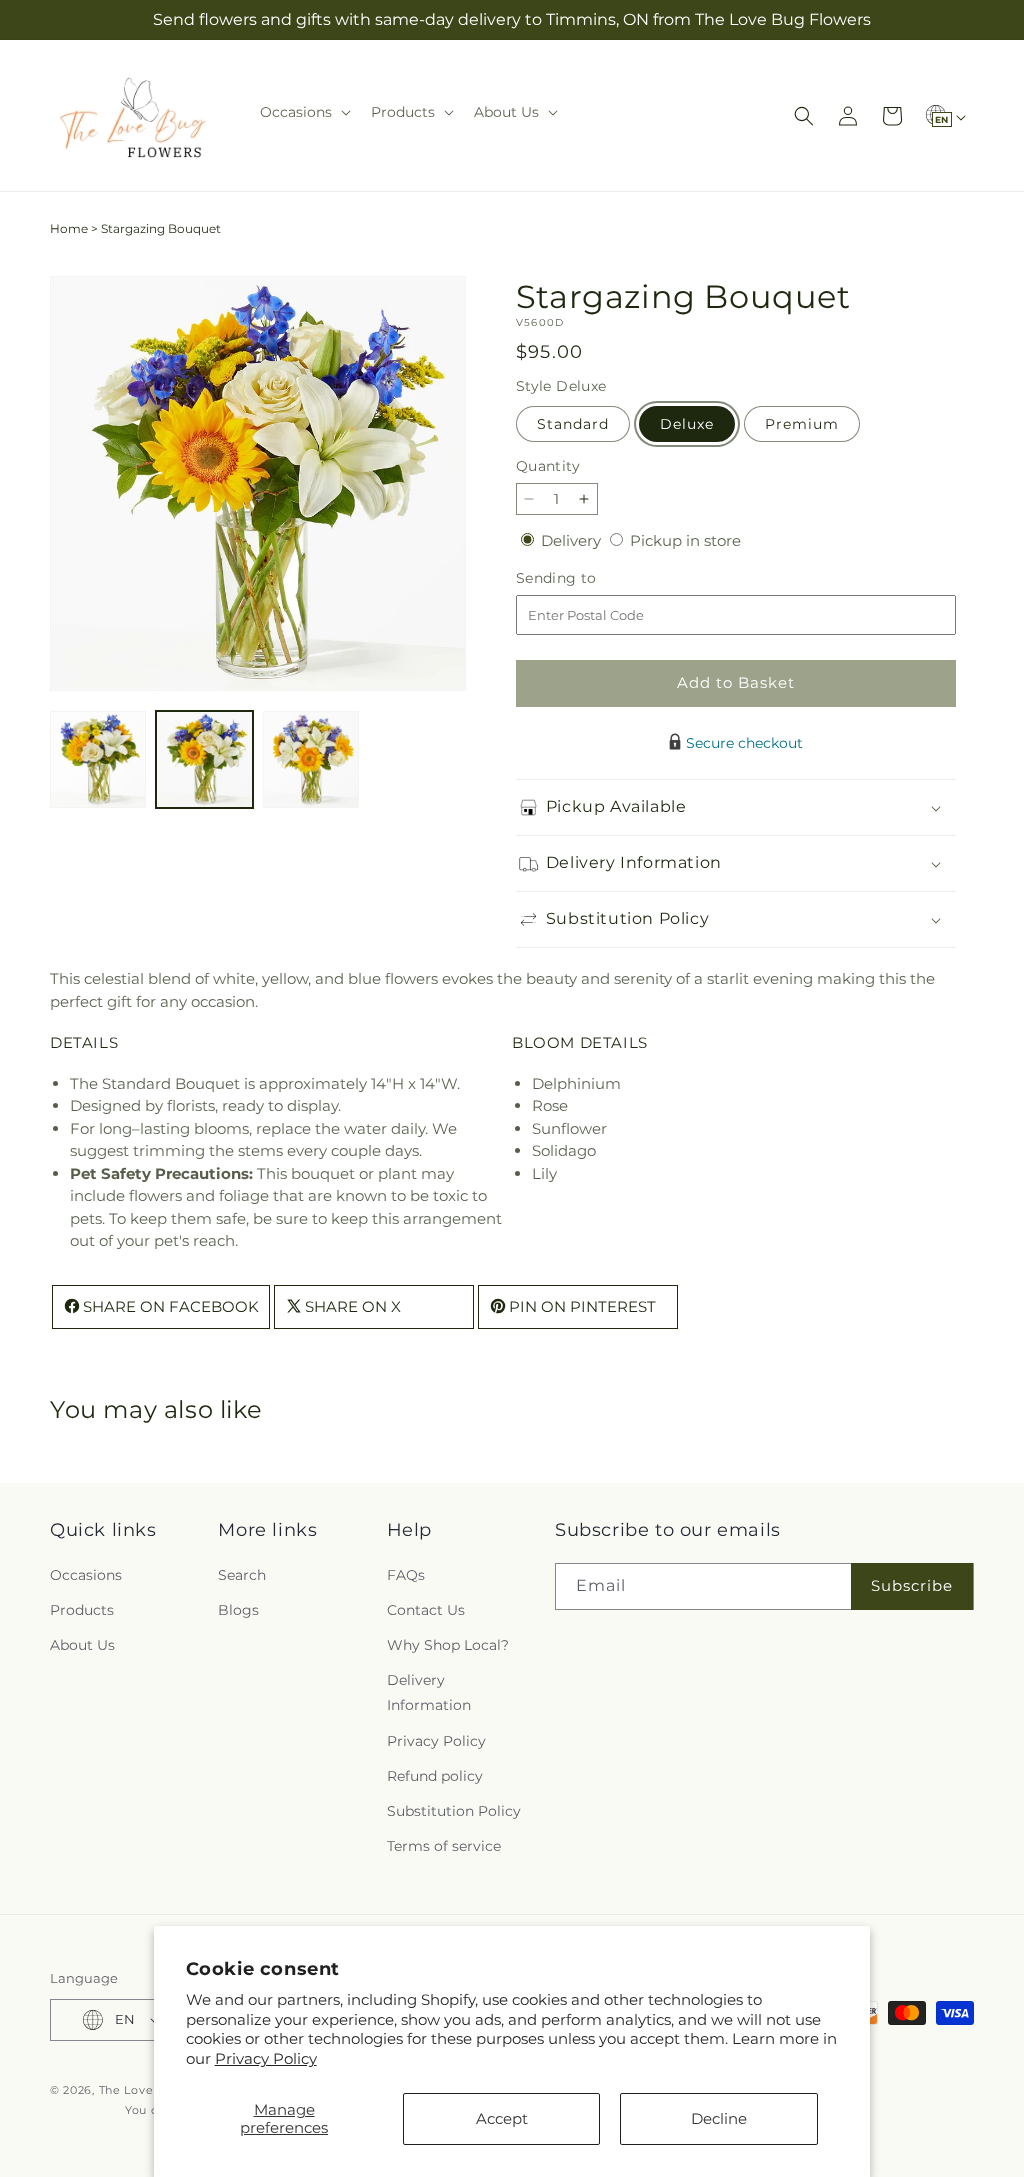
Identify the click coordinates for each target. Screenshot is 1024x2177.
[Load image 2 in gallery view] (204, 759)
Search (242, 1575)
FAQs (406, 1575)
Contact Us (426, 1610)
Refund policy (435, 1776)
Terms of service (444, 1846)
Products (82, 1610)
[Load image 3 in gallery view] (311, 759)
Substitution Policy (454, 1811)
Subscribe (912, 1585)
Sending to (586, 578)
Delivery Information (429, 1692)
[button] (303, 112)
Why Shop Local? (448, 1645)
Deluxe (687, 424)
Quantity (548, 466)
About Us (82, 1645)
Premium (802, 424)
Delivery (573, 540)
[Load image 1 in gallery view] (98, 759)
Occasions (86, 1575)
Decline (719, 2118)
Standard (573, 424)
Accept (502, 2118)
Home (69, 228)
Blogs (238, 1610)
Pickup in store (685, 540)
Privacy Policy (266, 2058)
